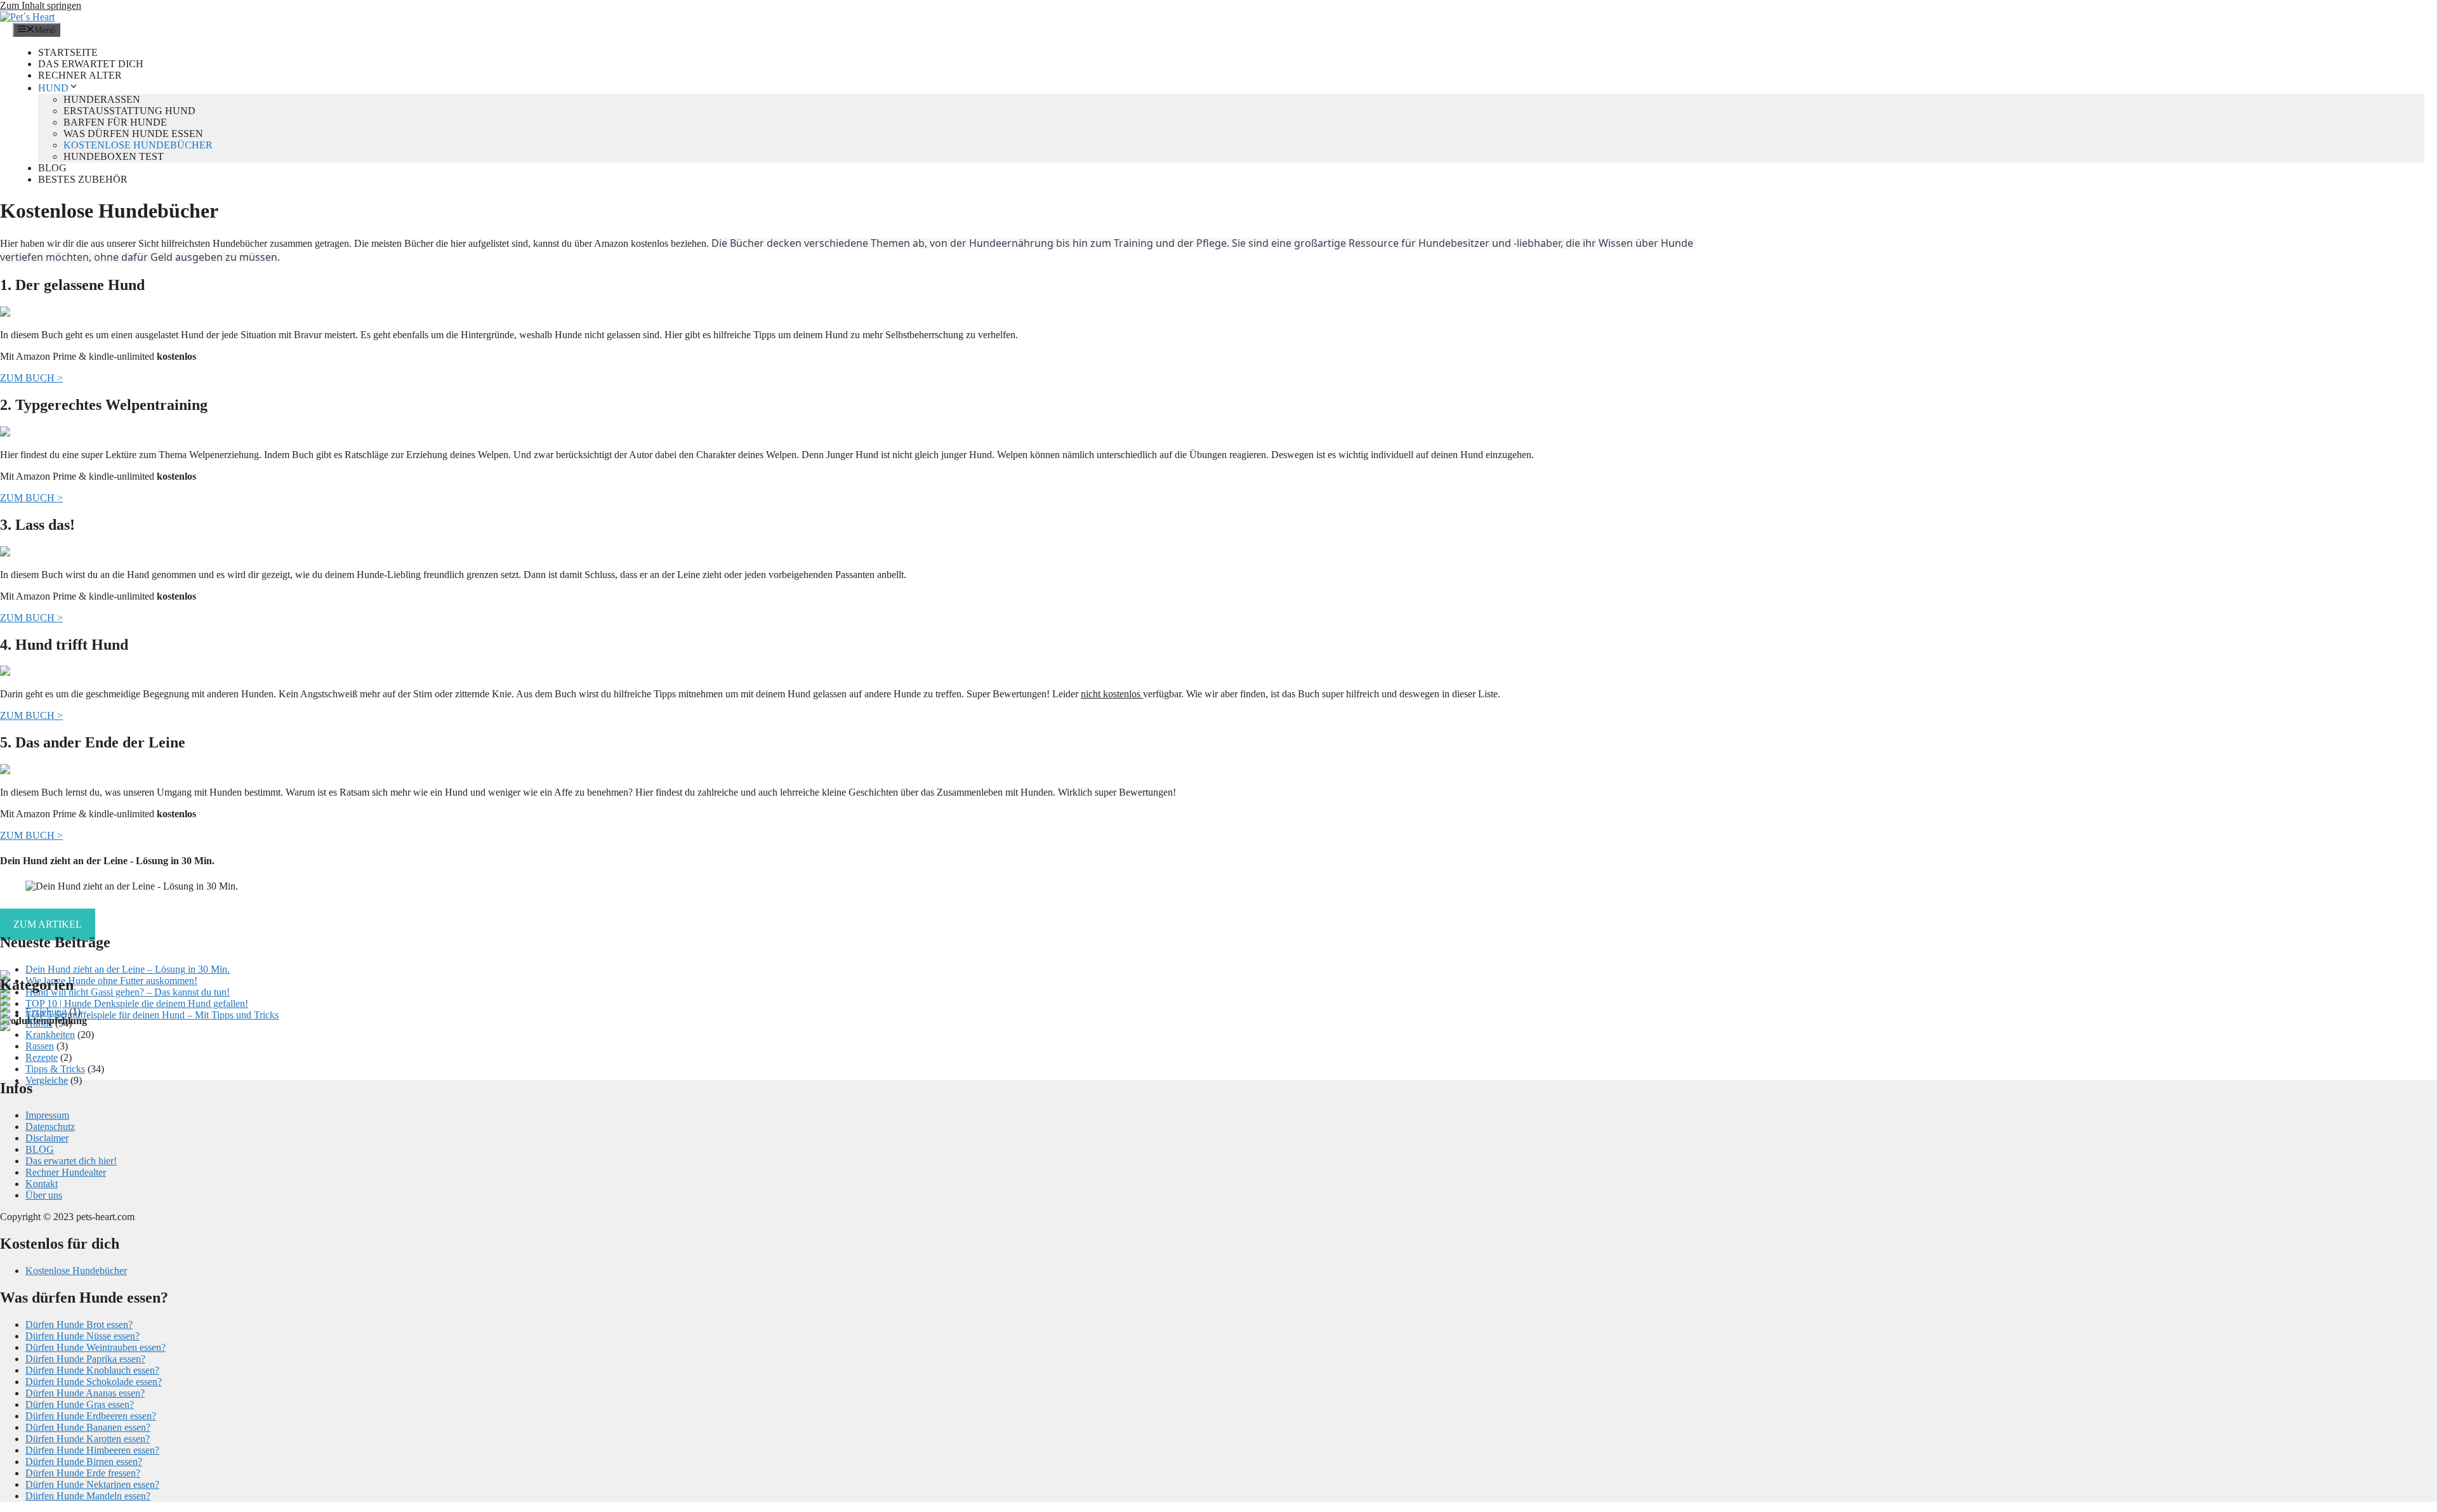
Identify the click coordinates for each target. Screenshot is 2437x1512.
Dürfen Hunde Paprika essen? (85, 1359)
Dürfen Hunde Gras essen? (80, 1404)
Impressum (47, 1115)
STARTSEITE (68, 52)
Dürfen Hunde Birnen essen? (84, 1462)
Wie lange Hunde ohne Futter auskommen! (111, 981)
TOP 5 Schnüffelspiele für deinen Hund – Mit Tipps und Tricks (152, 1015)
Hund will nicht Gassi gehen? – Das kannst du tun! (128, 992)
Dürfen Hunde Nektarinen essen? (92, 1484)
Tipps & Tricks (55, 1069)
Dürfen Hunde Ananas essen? (85, 1393)
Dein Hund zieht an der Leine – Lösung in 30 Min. (128, 969)
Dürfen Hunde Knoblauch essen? (92, 1370)
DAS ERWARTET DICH (91, 64)
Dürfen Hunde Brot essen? (79, 1325)
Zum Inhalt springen (41, 5)
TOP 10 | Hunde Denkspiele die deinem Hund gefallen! (137, 1003)
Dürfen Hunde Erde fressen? (83, 1473)
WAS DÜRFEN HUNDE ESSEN (133, 134)
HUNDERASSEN (102, 99)
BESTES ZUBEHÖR (83, 179)
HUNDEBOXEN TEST (114, 156)
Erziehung (46, 1012)
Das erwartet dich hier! (71, 1161)
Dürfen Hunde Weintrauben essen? (96, 1347)
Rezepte (42, 1057)
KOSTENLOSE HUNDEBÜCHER (138, 145)
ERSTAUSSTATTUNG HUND (129, 111)
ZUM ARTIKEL (48, 924)
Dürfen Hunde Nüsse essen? (83, 1336)
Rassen (40, 1046)
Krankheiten (50, 1035)
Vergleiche (47, 1080)
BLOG (52, 168)
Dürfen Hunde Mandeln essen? (88, 1496)
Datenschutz (50, 1127)
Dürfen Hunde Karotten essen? (88, 1439)
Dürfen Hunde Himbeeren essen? (92, 1450)
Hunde (39, 1023)
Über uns (44, 1195)
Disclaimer (47, 1138)
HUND (53, 88)
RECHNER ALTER (80, 75)
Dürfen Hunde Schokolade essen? (94, 1382)
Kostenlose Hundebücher (76, 1271)
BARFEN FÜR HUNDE (115, 122)
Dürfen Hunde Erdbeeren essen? (91, 1416)
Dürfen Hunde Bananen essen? (88, 1427)
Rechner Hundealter (66, 1172)
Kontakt (42, 1184)
